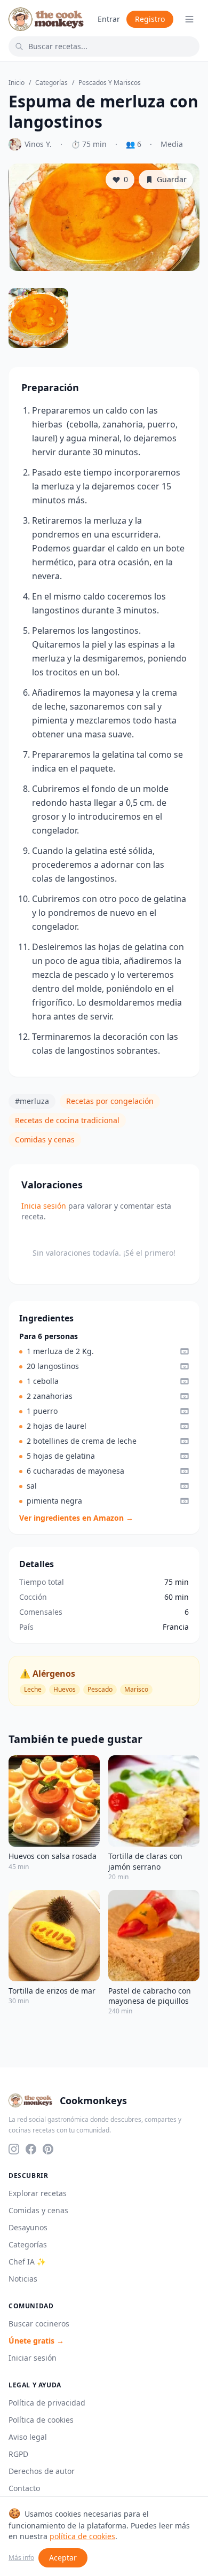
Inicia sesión (44, 1206)
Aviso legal (28, 2437)
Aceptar (63, 2558)
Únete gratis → (36, 2341)
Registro (150, 19)
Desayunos (28, 2227)
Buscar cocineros (39, 2324)
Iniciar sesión (33, 2358)
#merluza (32, 1101)
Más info (21, 2558)
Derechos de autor (42, 2471)
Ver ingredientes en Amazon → (76, 1518)
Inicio (17, 83)
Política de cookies (41, 2420)
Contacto (24, 2488)
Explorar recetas (38, 2193)
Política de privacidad (47, 2403)
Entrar (109, 19)
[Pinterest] (48, 2149)
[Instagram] (14, 2149)
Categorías (51, 83)
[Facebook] (31, 2149)
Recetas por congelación (110, 1101)
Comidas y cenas (45, 1139)
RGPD (18, 2454)
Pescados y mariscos (110, 83)
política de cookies (82, 2536)
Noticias (23, 2279)
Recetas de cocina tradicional (67, 1120)
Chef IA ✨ (27, 2262)
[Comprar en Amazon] (185, 1351)
